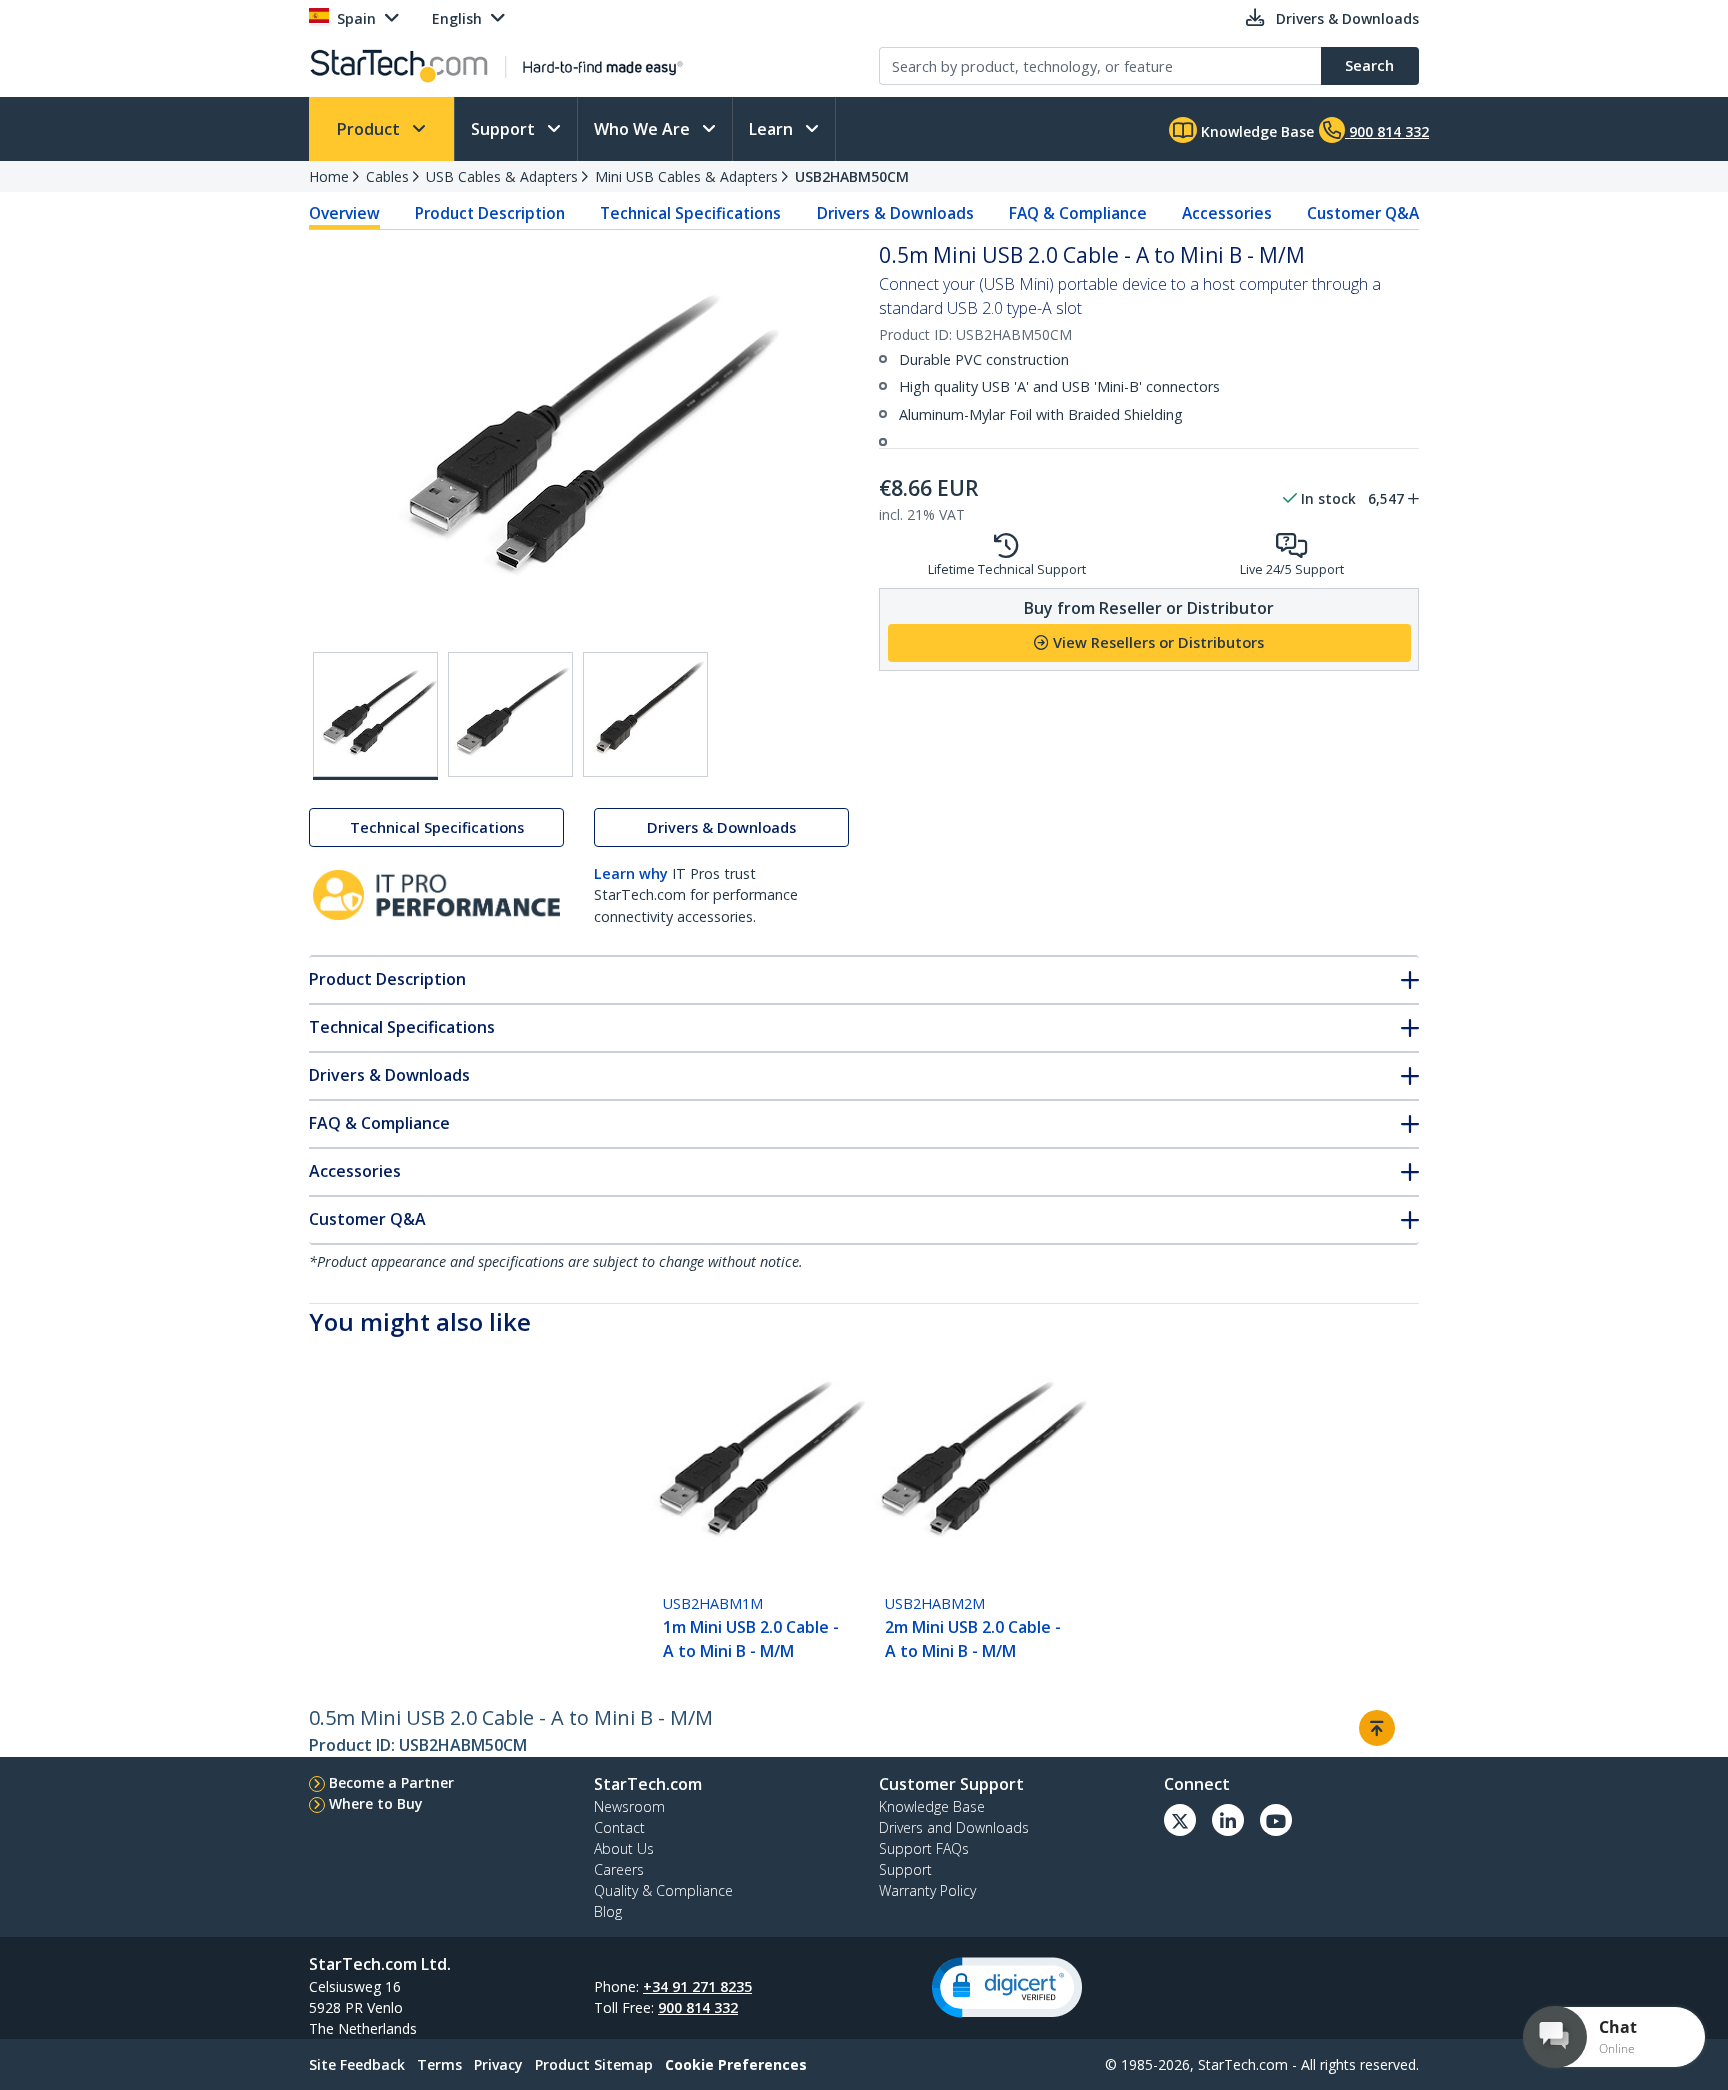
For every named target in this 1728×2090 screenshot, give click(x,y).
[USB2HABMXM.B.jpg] (510, 714)
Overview (344, 213)
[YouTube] (1276, 1820)
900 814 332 (698, 2007)
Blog (608, 1911)
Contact (619, 1827)
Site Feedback (357, 2064)
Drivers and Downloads (954, 1827)
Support (505, 129)
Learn (773, 129)
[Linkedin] (1228, 1820)
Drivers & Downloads (895, 213)
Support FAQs (924, 1848)
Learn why (631, 873)
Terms (439, 2064)
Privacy (498, 2064)
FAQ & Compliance (1078, 213)
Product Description (490, 213)
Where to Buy (376, 1803)
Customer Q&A (1363, 213)
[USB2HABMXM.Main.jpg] (375, 716)
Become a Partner (391, 1782)
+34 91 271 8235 (697, 1986)
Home (329, 176)
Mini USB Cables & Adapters (686, 176)
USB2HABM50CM (852, 176)
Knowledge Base (1255, 131)
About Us (624, 1848)
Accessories (1227, 213)
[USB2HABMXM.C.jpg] (645, 714)
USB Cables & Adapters (502, 176)
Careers (619, 1869)
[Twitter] (1180, 1820)
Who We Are (644, 129)
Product (370, 129)
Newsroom (629, 1806)
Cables (387, 176)
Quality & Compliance (663, 1890)
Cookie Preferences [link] (736, 2064)
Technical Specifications (690, 213)
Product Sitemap (594, 2064)
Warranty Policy (927, 1890)
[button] (1007, 1987)
